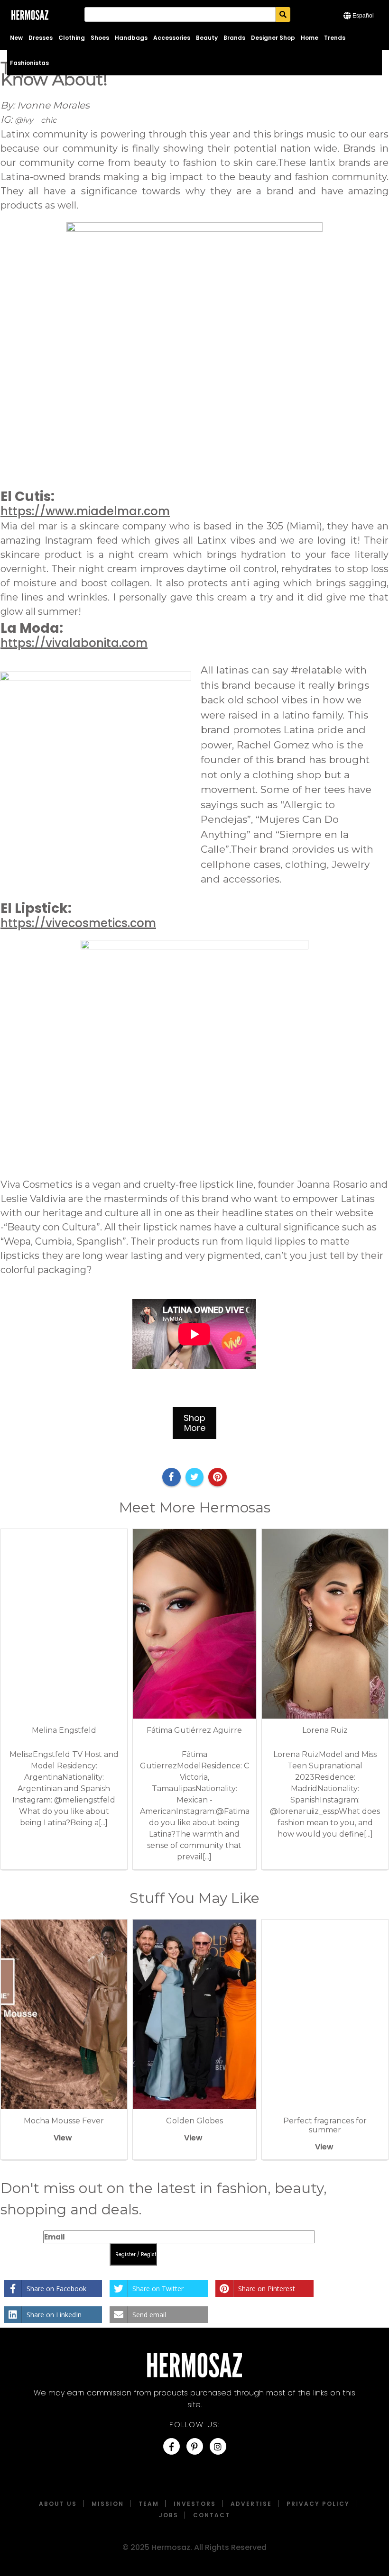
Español (363, 16)
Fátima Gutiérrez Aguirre (194, 1730)
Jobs (169, 2515)
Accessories (172, 38)
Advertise (251, 2504)
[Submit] (283, 14)
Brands (234, 38)
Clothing (72, 38)
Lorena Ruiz (325, 1730)
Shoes (100, 38)
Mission (108, 2504)
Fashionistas (29, 63)
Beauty (207, 38)
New (16, 38)
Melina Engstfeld (64, 1730)
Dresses (41, 38)
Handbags (131, 38)
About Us (58, 2504)
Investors (195, 2504)
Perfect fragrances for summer (325, 2125)
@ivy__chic (36, 120)
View (63, 2138)
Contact (212, 2515)
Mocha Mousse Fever (64, 2121)
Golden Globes (194, 2121)
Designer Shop (273, 38)
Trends (335, 38)
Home (310, 38)
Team (149, 2504)
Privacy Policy (318, 2504)
